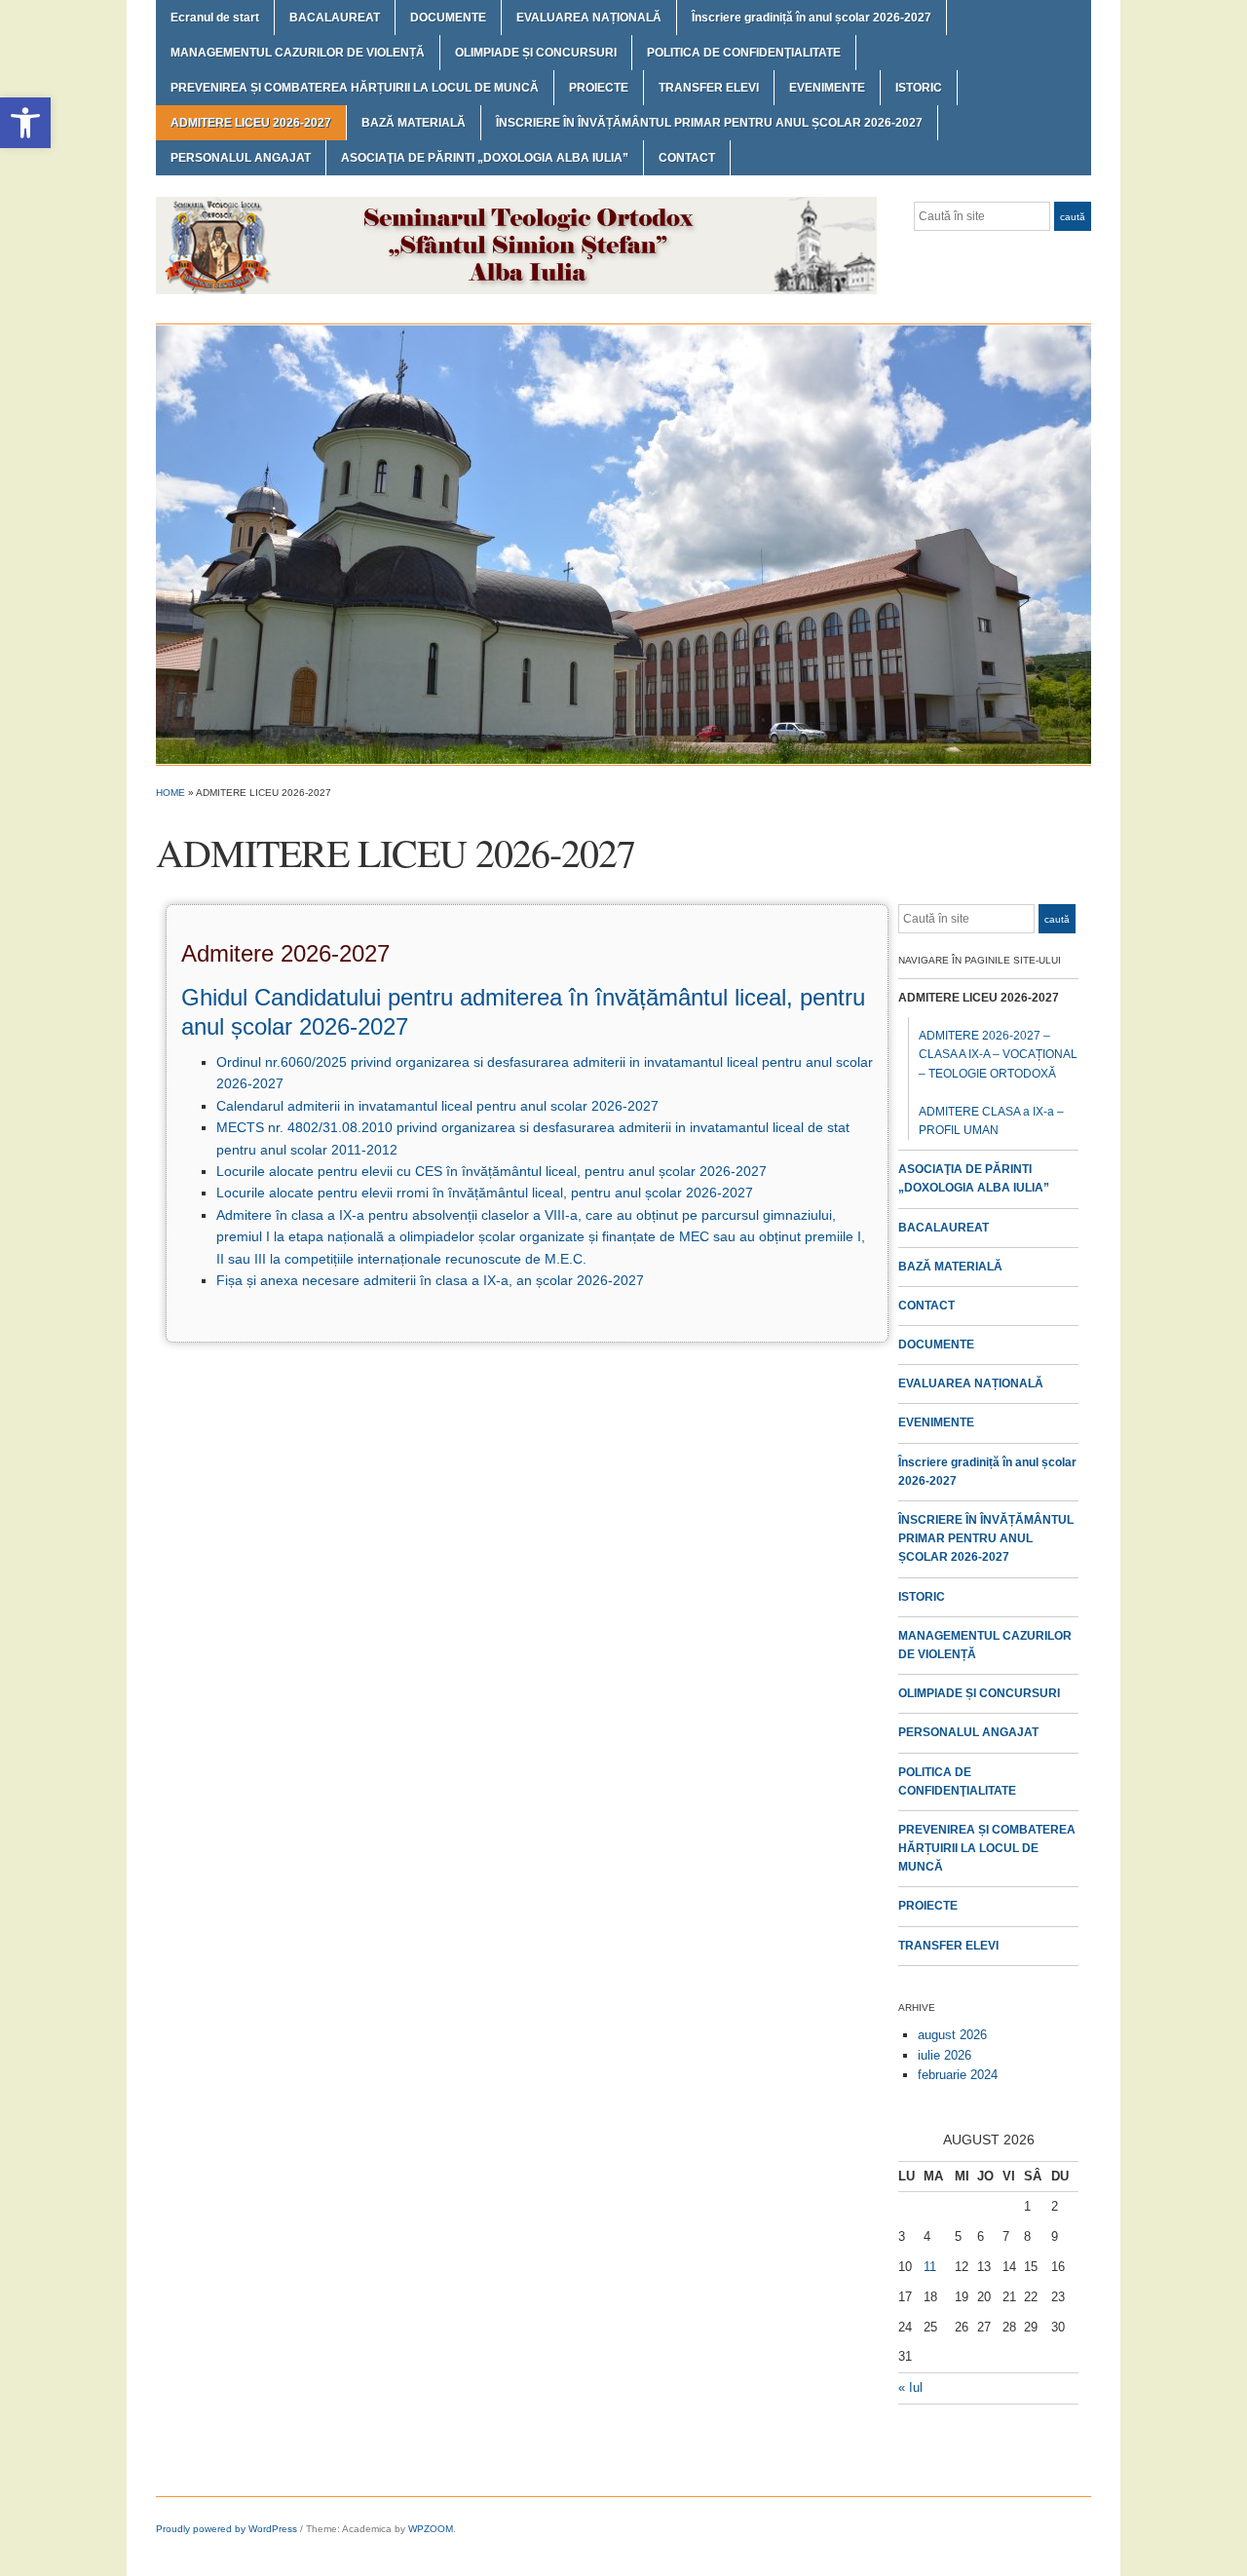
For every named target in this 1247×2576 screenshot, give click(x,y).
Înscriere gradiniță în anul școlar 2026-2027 (812, 18)
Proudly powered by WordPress (227, 2529)
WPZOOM (431, 2529)
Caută (1073, 217)
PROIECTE (599, 88)
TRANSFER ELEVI (709, 88)
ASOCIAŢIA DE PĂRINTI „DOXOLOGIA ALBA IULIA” (485, 158)
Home (170, 793)
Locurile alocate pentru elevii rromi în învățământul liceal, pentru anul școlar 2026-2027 (485, 1193)
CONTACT (687, 158)
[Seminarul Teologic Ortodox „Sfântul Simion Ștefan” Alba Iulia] (623, 544)
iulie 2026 (945, 2055)
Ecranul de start (215, 18)
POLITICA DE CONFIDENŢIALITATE (744, 53)
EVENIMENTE (827, 88)
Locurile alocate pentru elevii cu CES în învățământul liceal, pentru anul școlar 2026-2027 (491, 1171)
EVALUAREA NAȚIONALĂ (589, 18)
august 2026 (952, 2035)
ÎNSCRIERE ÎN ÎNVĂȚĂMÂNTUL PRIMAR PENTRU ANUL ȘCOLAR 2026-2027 (709, 123)
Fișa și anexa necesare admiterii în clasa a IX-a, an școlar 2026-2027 (430, 1280)
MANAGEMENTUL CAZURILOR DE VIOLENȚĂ (298, 53)
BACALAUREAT (335, 18)
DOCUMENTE (448, 18)
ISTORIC (919, 88)
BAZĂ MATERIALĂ (414, 123)
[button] (25, 123)
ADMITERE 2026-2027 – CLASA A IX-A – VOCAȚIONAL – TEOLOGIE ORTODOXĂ (998, 1054)
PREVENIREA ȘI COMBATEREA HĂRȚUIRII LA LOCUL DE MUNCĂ (355, 88)
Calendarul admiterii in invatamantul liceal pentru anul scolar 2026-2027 (437, 1106)
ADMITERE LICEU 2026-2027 (251, 123)
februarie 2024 (958, 2075)
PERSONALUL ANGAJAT (241, 158)
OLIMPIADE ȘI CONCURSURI (536, 53)
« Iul (910, 2387)
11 (930, 2267)
